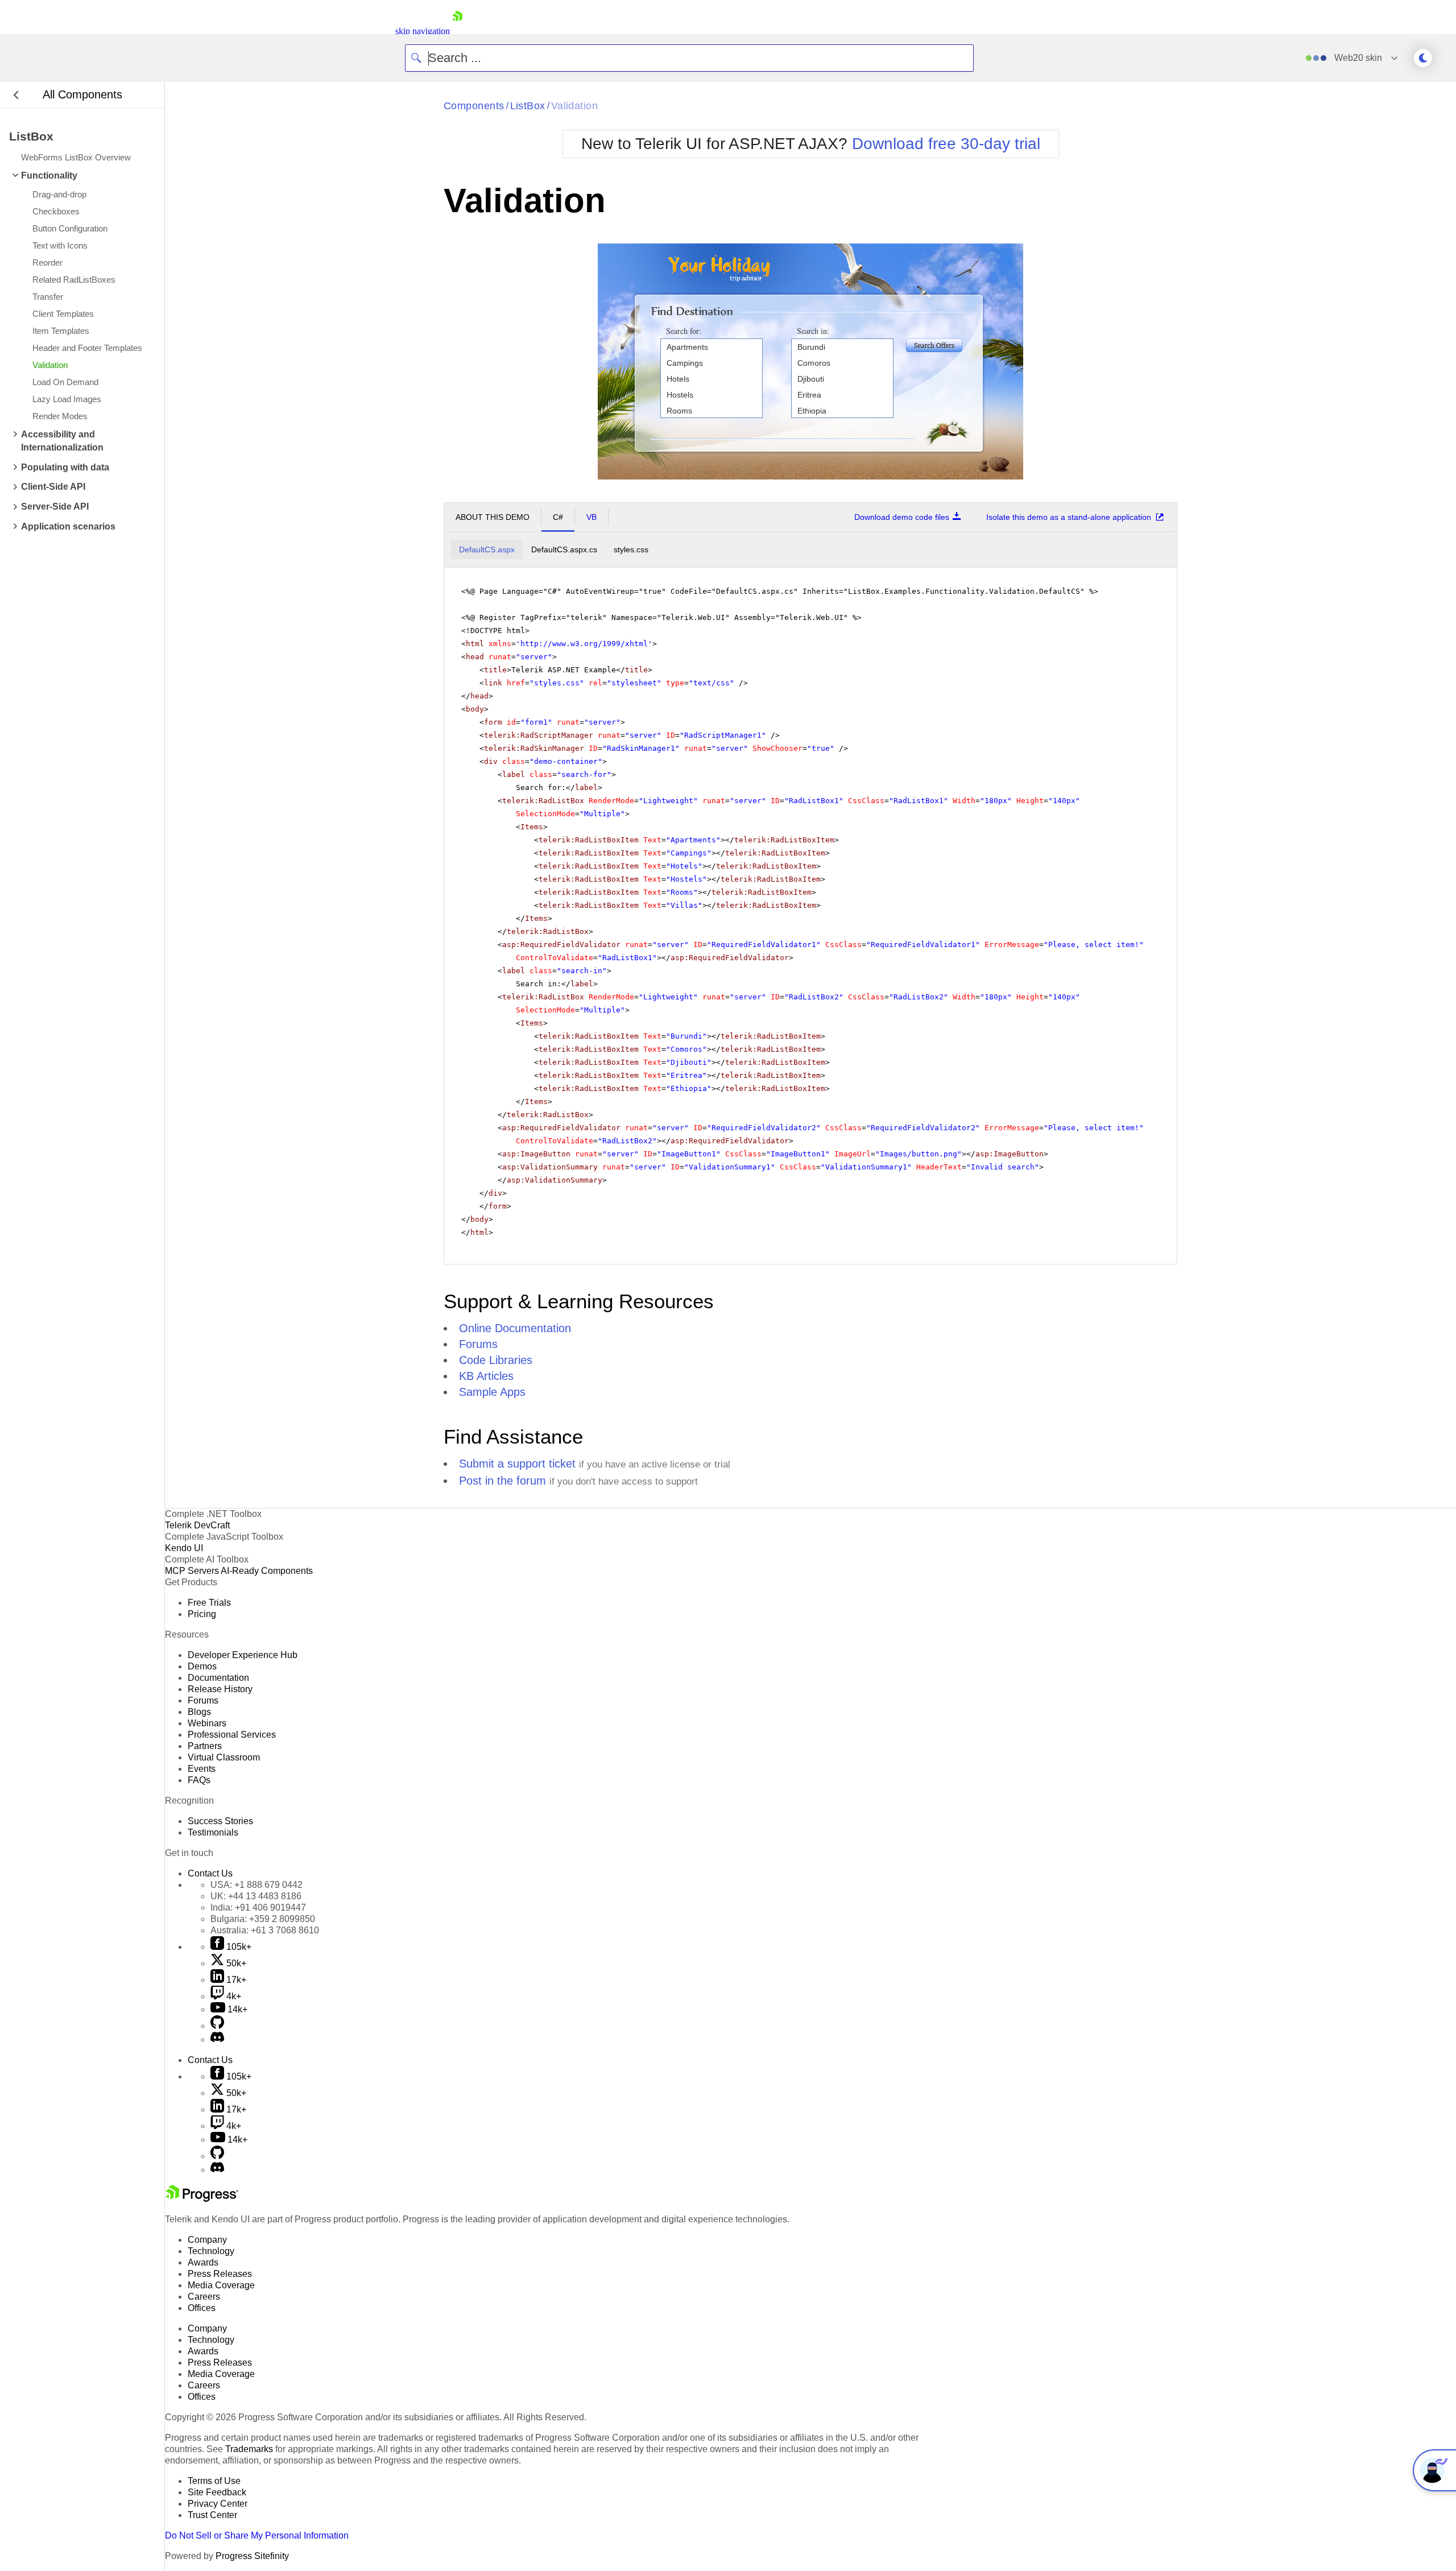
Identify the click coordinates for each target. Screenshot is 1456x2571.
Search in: (813, 331)
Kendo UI (184, 1548)
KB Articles (486, 1376)
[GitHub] (217, 2026)
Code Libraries (496, 1360)
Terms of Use (214, 2481)
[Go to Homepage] (457, 31)
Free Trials (209, 1603)
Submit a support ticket (517, 1464)
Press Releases (220, 2274)
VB (591, 517)
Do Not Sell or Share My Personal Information (257, 2535)
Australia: (265, 1930)
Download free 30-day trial (946, 144)
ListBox (528, 106)
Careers (204, 2297)
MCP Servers (192, 1571)
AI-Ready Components (267, 1571)
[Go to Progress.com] (202, 2199)
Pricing (202, 1614)
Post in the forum (502, 1481)
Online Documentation (515, 1328)
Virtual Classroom (224, 1757)
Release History (220, 1689)
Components (474, 106)
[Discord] (217, 2039)
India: (258, 1907)
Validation (575, 106)
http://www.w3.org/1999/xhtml (584, 644)
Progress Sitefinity (252, 2556)
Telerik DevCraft (197, 1525)
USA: (257, 1885)
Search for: (684, 331)
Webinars (207, 1723)
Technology (211, 2251)
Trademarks (249, 2449)
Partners (205, 1746)
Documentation (218, 1678)
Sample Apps (492, 1392)
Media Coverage (221, 2285)
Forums (478, 1344)
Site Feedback (217, 2492)
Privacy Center (218, 2504)
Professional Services (232, 1735)
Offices (202, 2308)
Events (202, 1769)
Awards (203, 2262)
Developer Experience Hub (243, 1655)
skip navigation (423, 31)
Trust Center (212, 2515)
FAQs (199, 1780)
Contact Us (210, 1873)
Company (207, 2240)
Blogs (199, 1712)
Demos (202, 1666)
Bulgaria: (263, 1919)
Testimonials (213, 1832)
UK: (256, 1896)
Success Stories (220, 1821)
